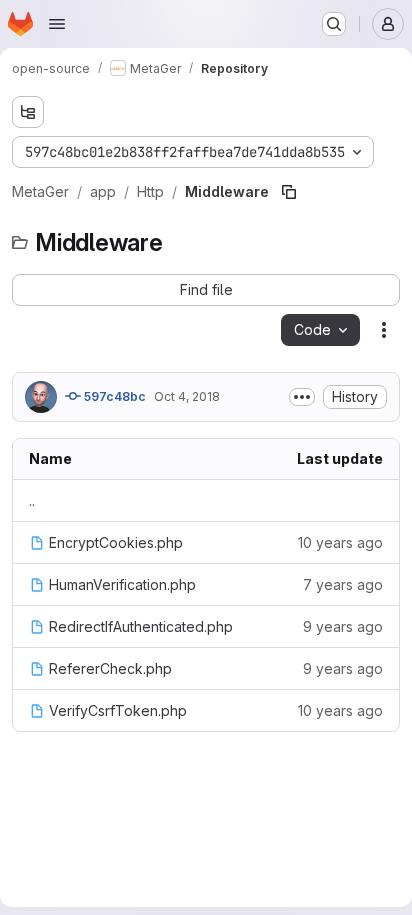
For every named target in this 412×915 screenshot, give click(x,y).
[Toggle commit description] (302, 397)
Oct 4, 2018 (187, 396)
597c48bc (113, 396)
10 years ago (340, 542)
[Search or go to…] (334, 24)
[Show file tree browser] (28, 112)
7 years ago (343, 584)
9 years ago (343, 626)
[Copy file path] (289, 192)
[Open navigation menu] (57, 24)
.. (32, 500)
